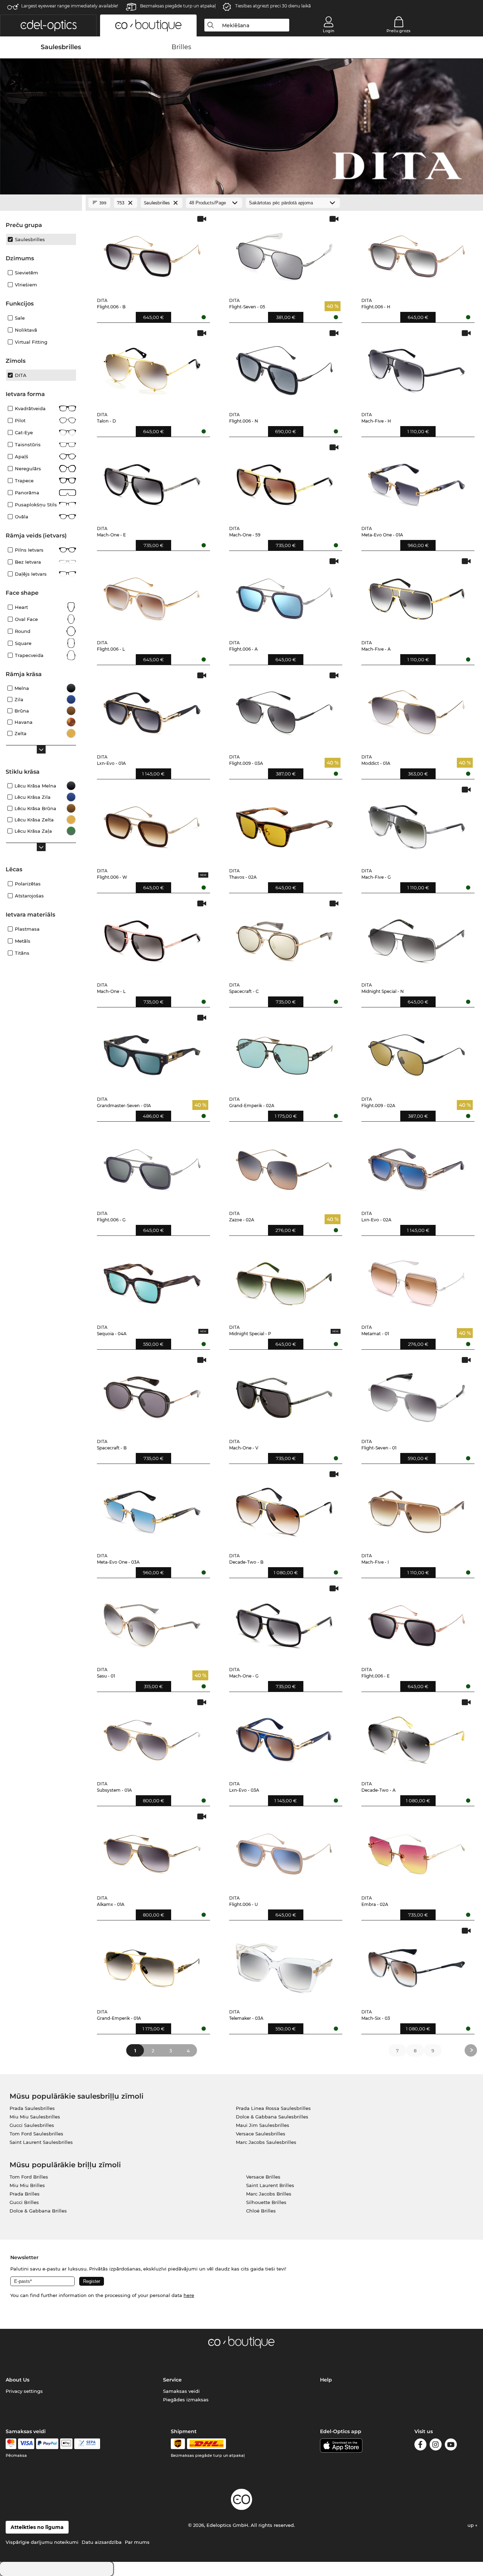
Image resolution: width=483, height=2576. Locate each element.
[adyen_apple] (66, 2444)
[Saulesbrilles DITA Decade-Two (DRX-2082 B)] (284, 1509)
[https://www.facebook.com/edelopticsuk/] (420, 2446)
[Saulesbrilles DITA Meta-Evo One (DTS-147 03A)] (152, 1509)
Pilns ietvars (29, 550)
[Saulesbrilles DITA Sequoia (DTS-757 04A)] (152, 1281)
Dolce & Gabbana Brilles (38, 2211)
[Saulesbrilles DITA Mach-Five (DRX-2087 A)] (417, 596)
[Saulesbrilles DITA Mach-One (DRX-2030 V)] (284, 1394)
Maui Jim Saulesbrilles (263, 2125)
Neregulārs (28, 469)
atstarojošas (29, 896)
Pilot (20, 420)
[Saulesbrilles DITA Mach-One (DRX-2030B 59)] (284, 482)
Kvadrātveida (30, 408)
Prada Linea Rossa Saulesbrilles (273, 2108)
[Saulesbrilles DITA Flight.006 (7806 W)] (152, 824)
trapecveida (29, 655)
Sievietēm (27, 273)
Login (328, 31)
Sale (20, 318)
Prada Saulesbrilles (32, 2108)
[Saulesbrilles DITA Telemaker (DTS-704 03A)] (284, 1965)
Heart (21, 607)
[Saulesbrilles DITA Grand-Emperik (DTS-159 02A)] (284, 1052)
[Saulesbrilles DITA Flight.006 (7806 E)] (417, 1623)
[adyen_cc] (11, 2444)
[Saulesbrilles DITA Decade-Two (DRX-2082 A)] (417, 1737)
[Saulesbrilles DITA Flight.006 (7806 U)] (284, 1851)
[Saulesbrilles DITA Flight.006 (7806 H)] (417, 253)
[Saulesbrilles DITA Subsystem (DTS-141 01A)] (152, 1737)
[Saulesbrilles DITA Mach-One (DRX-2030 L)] (152, 938)
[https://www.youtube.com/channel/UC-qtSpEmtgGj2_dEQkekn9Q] (451, 2446)
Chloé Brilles (261, 2211)
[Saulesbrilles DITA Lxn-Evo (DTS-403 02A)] (417, 1166)
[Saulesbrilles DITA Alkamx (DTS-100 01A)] (152, 1851)
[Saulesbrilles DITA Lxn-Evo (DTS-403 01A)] (152, 710)
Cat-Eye (24, 432)
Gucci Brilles (24, 2202)
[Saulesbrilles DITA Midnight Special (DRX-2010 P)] (284, 1281)
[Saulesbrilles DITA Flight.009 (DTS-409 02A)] (417, 1052)
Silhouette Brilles (266, 2202)
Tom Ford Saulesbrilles (36, 2134)
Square (23, 643)
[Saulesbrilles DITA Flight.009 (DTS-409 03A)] (284, 710)
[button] (48, 25)
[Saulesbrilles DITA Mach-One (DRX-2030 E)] (152, 482)
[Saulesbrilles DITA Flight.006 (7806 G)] (152, 1166)
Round (23, 631)
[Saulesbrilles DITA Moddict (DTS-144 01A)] (417, 710)
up (471, 2525)
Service (172, 2380)
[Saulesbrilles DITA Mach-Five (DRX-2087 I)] (417, 1509)
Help (326, 2380)
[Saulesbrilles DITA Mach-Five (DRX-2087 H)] (417, 368)
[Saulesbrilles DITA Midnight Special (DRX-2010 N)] (417, 938)
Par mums (137, 2542)
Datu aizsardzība (102, 2542)
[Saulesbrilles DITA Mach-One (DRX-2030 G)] (284, 1623)
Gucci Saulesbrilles (32, 2125)
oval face (26, 619)
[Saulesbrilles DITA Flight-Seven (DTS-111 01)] (417, 1394)
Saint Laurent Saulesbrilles (41, 2142)
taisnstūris (28, 444)
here (189, 2295)
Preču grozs (398, 31)
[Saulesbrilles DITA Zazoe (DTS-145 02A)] (284, 1166)
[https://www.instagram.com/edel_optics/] (436, 2446)
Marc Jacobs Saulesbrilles (266, 2142)
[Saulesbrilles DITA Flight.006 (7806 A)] (284, 596)
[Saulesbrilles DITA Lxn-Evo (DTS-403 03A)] (284, 1737)
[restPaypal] (47, 2444)
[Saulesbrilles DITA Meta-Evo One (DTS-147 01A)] (417, 482)
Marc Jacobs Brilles (269, 2194)
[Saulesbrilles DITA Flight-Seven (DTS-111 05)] (284, 253)
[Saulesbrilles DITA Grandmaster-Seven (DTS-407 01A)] (152, 1052)
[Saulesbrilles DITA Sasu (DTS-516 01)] (152, 1623)
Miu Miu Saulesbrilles (35, 2117)
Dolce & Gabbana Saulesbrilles (272, 2117)
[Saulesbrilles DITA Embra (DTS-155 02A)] (417, 1851)
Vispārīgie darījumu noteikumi (42, 2542)
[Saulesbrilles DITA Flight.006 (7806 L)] (152, 596)
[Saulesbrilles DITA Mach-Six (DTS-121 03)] (417, 1965)
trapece (24, 481)
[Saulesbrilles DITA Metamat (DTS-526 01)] (417, 1281)
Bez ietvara (28, 562)
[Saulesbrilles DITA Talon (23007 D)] (152, 368)
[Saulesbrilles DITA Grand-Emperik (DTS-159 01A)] (152, 1965)
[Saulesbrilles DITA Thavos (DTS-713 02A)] (284, 824)
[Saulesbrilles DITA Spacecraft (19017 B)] (152, 1394)
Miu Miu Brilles (27, 2185)
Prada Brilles (25, 2194)
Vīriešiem (26, 285)
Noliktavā (26, 330)
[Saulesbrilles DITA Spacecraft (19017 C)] (284, 938)
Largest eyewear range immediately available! (70, 6)
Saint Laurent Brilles (270, 2185)
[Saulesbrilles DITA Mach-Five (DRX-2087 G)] (417, 824)
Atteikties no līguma (37, 2527)
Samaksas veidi (181, 2391)
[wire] (87, 2444)
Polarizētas (28, 884)
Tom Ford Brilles (29, 2177)
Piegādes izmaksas (186, 2400)
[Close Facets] (41, 203)
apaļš (22, 457)
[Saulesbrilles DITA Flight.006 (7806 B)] (152, 253)
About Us (18, 2380)
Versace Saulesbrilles (261, 2134)
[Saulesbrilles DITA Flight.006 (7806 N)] (284, 368)
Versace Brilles (263, 2177)
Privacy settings (24, 2391)
